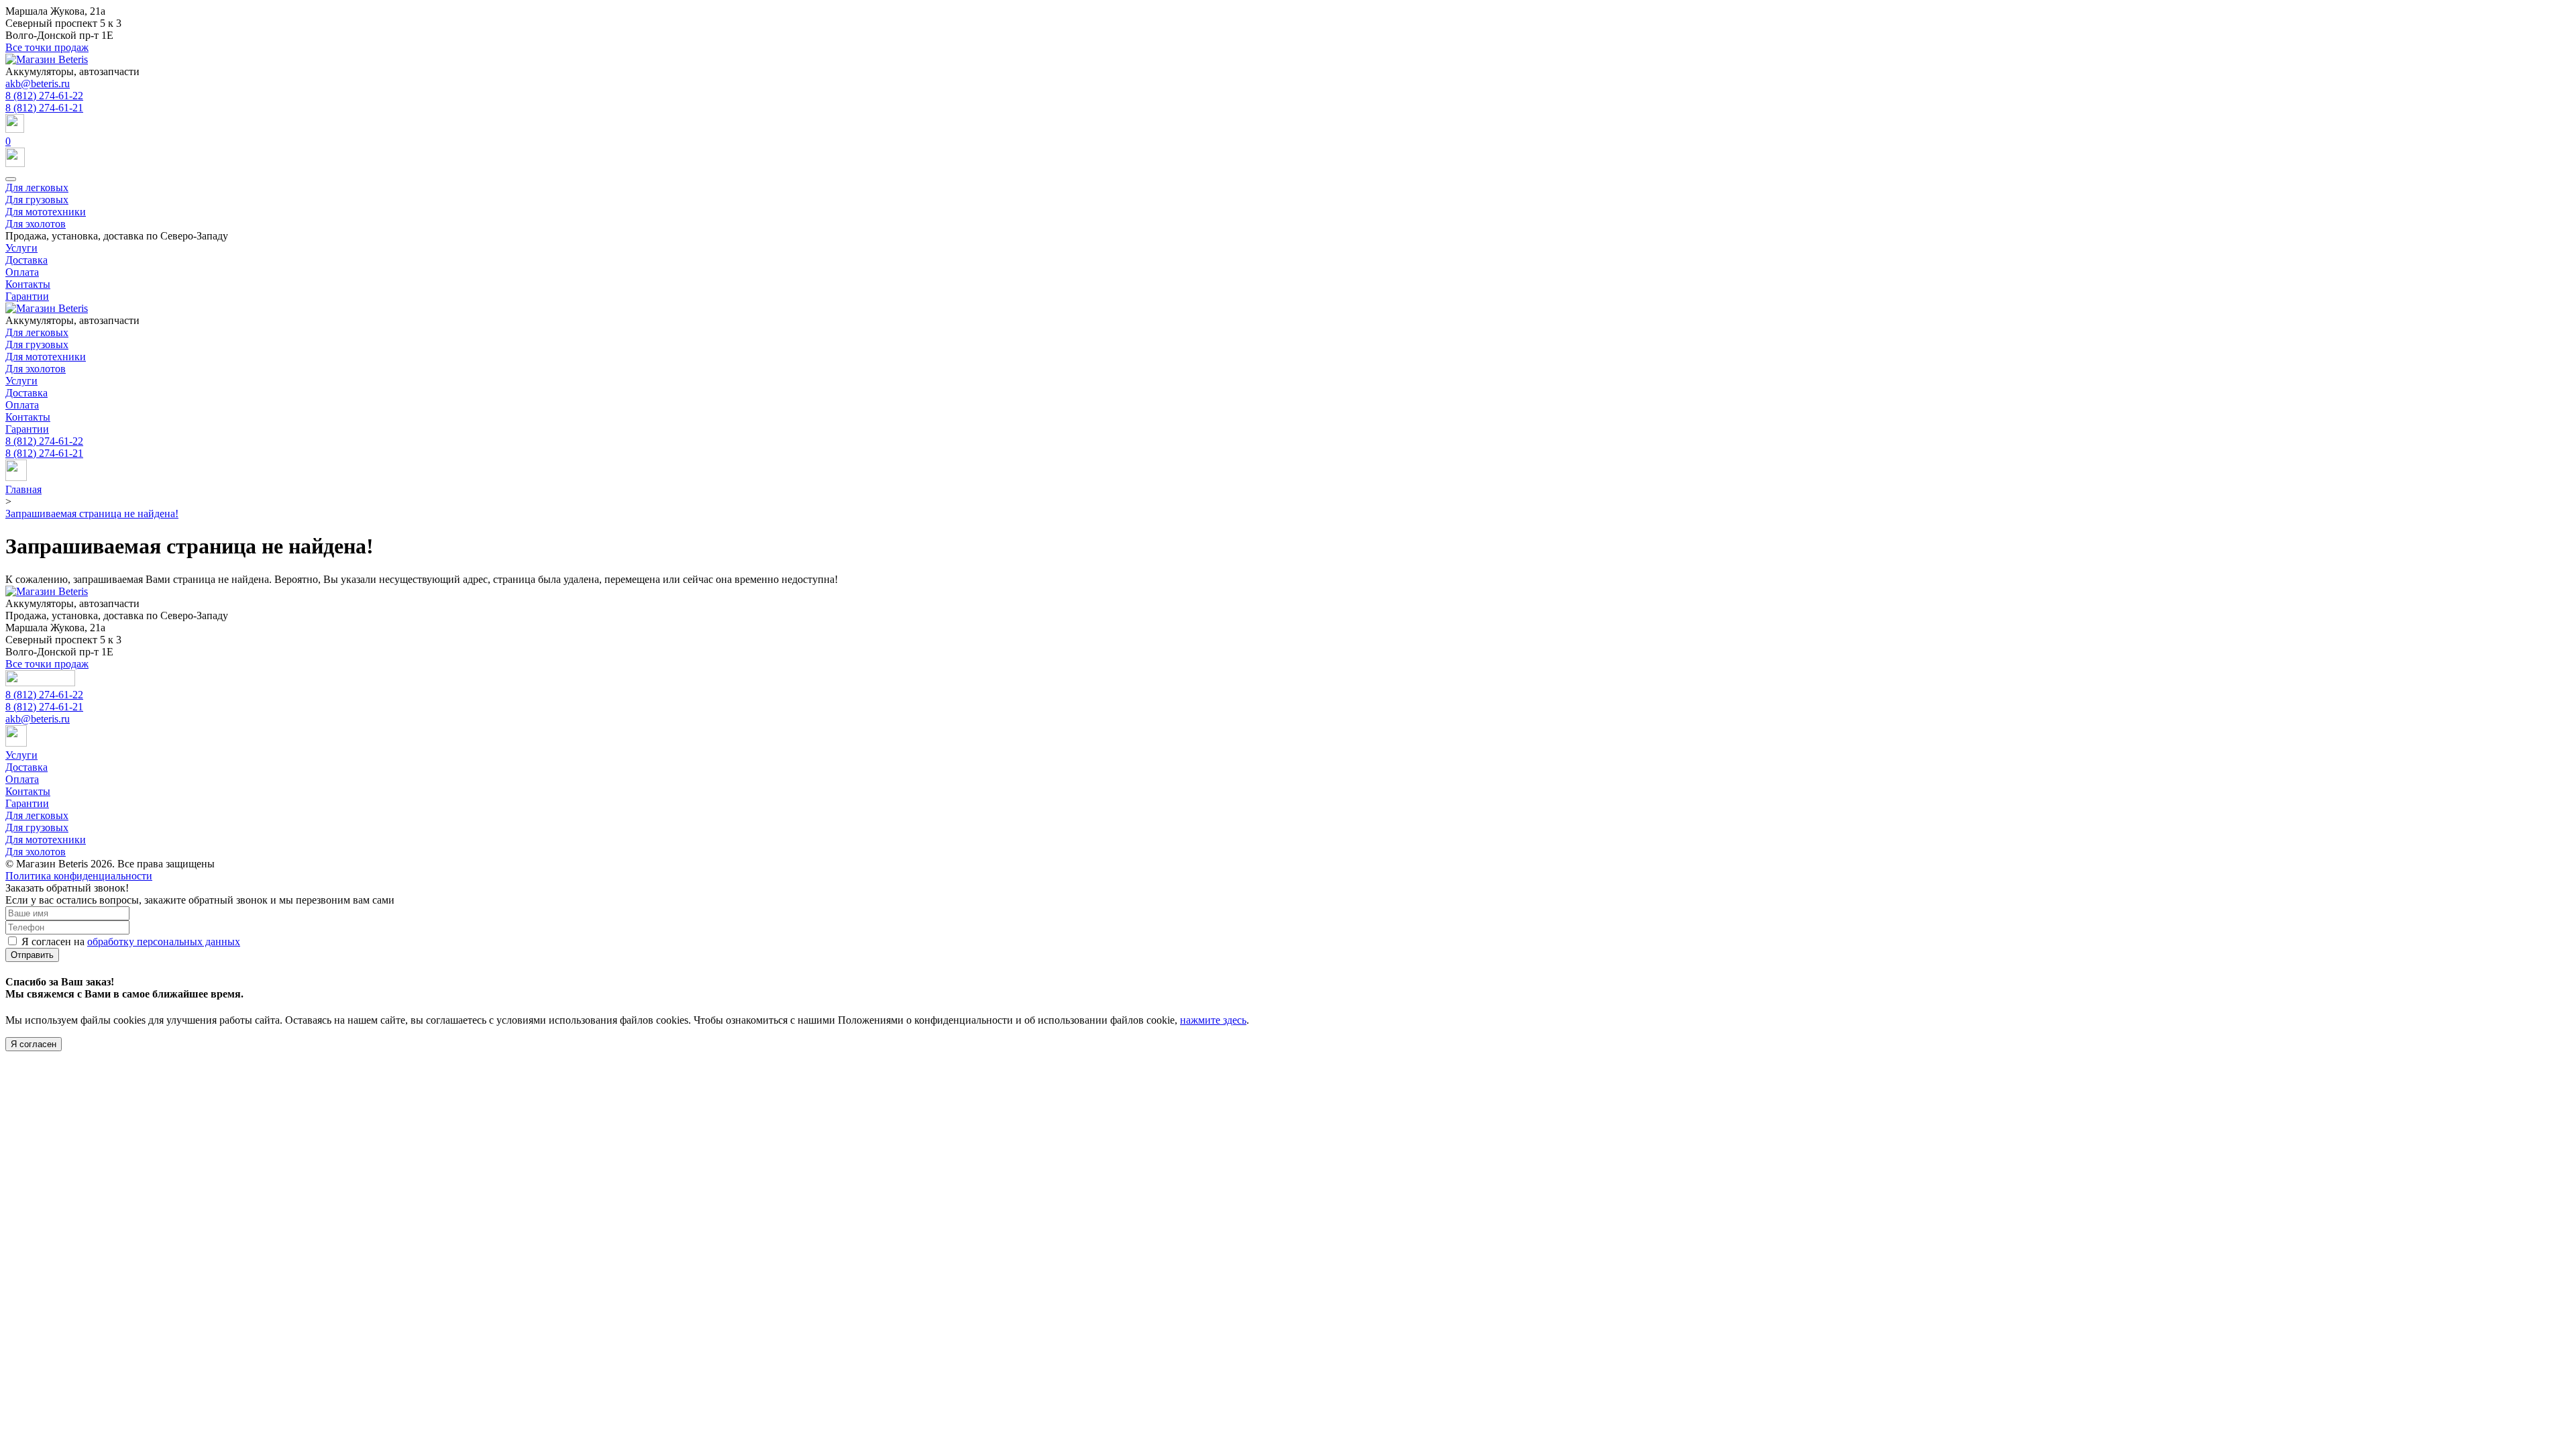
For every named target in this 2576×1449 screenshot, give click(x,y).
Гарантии (27, 296)
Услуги (21, 248)
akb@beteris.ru (38, 84)
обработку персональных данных (164, 942)
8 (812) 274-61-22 (44, 96)
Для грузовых (37, 200)
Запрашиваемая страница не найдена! (92, 514)
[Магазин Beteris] (47, 59)
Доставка (26, 260)
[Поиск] (1288, 125)
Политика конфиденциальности (79, 876)
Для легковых (37, 187)
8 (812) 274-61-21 (44, 108)
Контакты (28, 284)
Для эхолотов (36, 224)
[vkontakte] (16, 477)
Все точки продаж (47, 47)
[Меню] (11, 179)
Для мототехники (46, 212)
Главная (23, 489)
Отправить (32, 955)
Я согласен (34, 1044)
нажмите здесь (1213, 1020)
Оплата (22, 272)
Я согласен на (131, 942)
